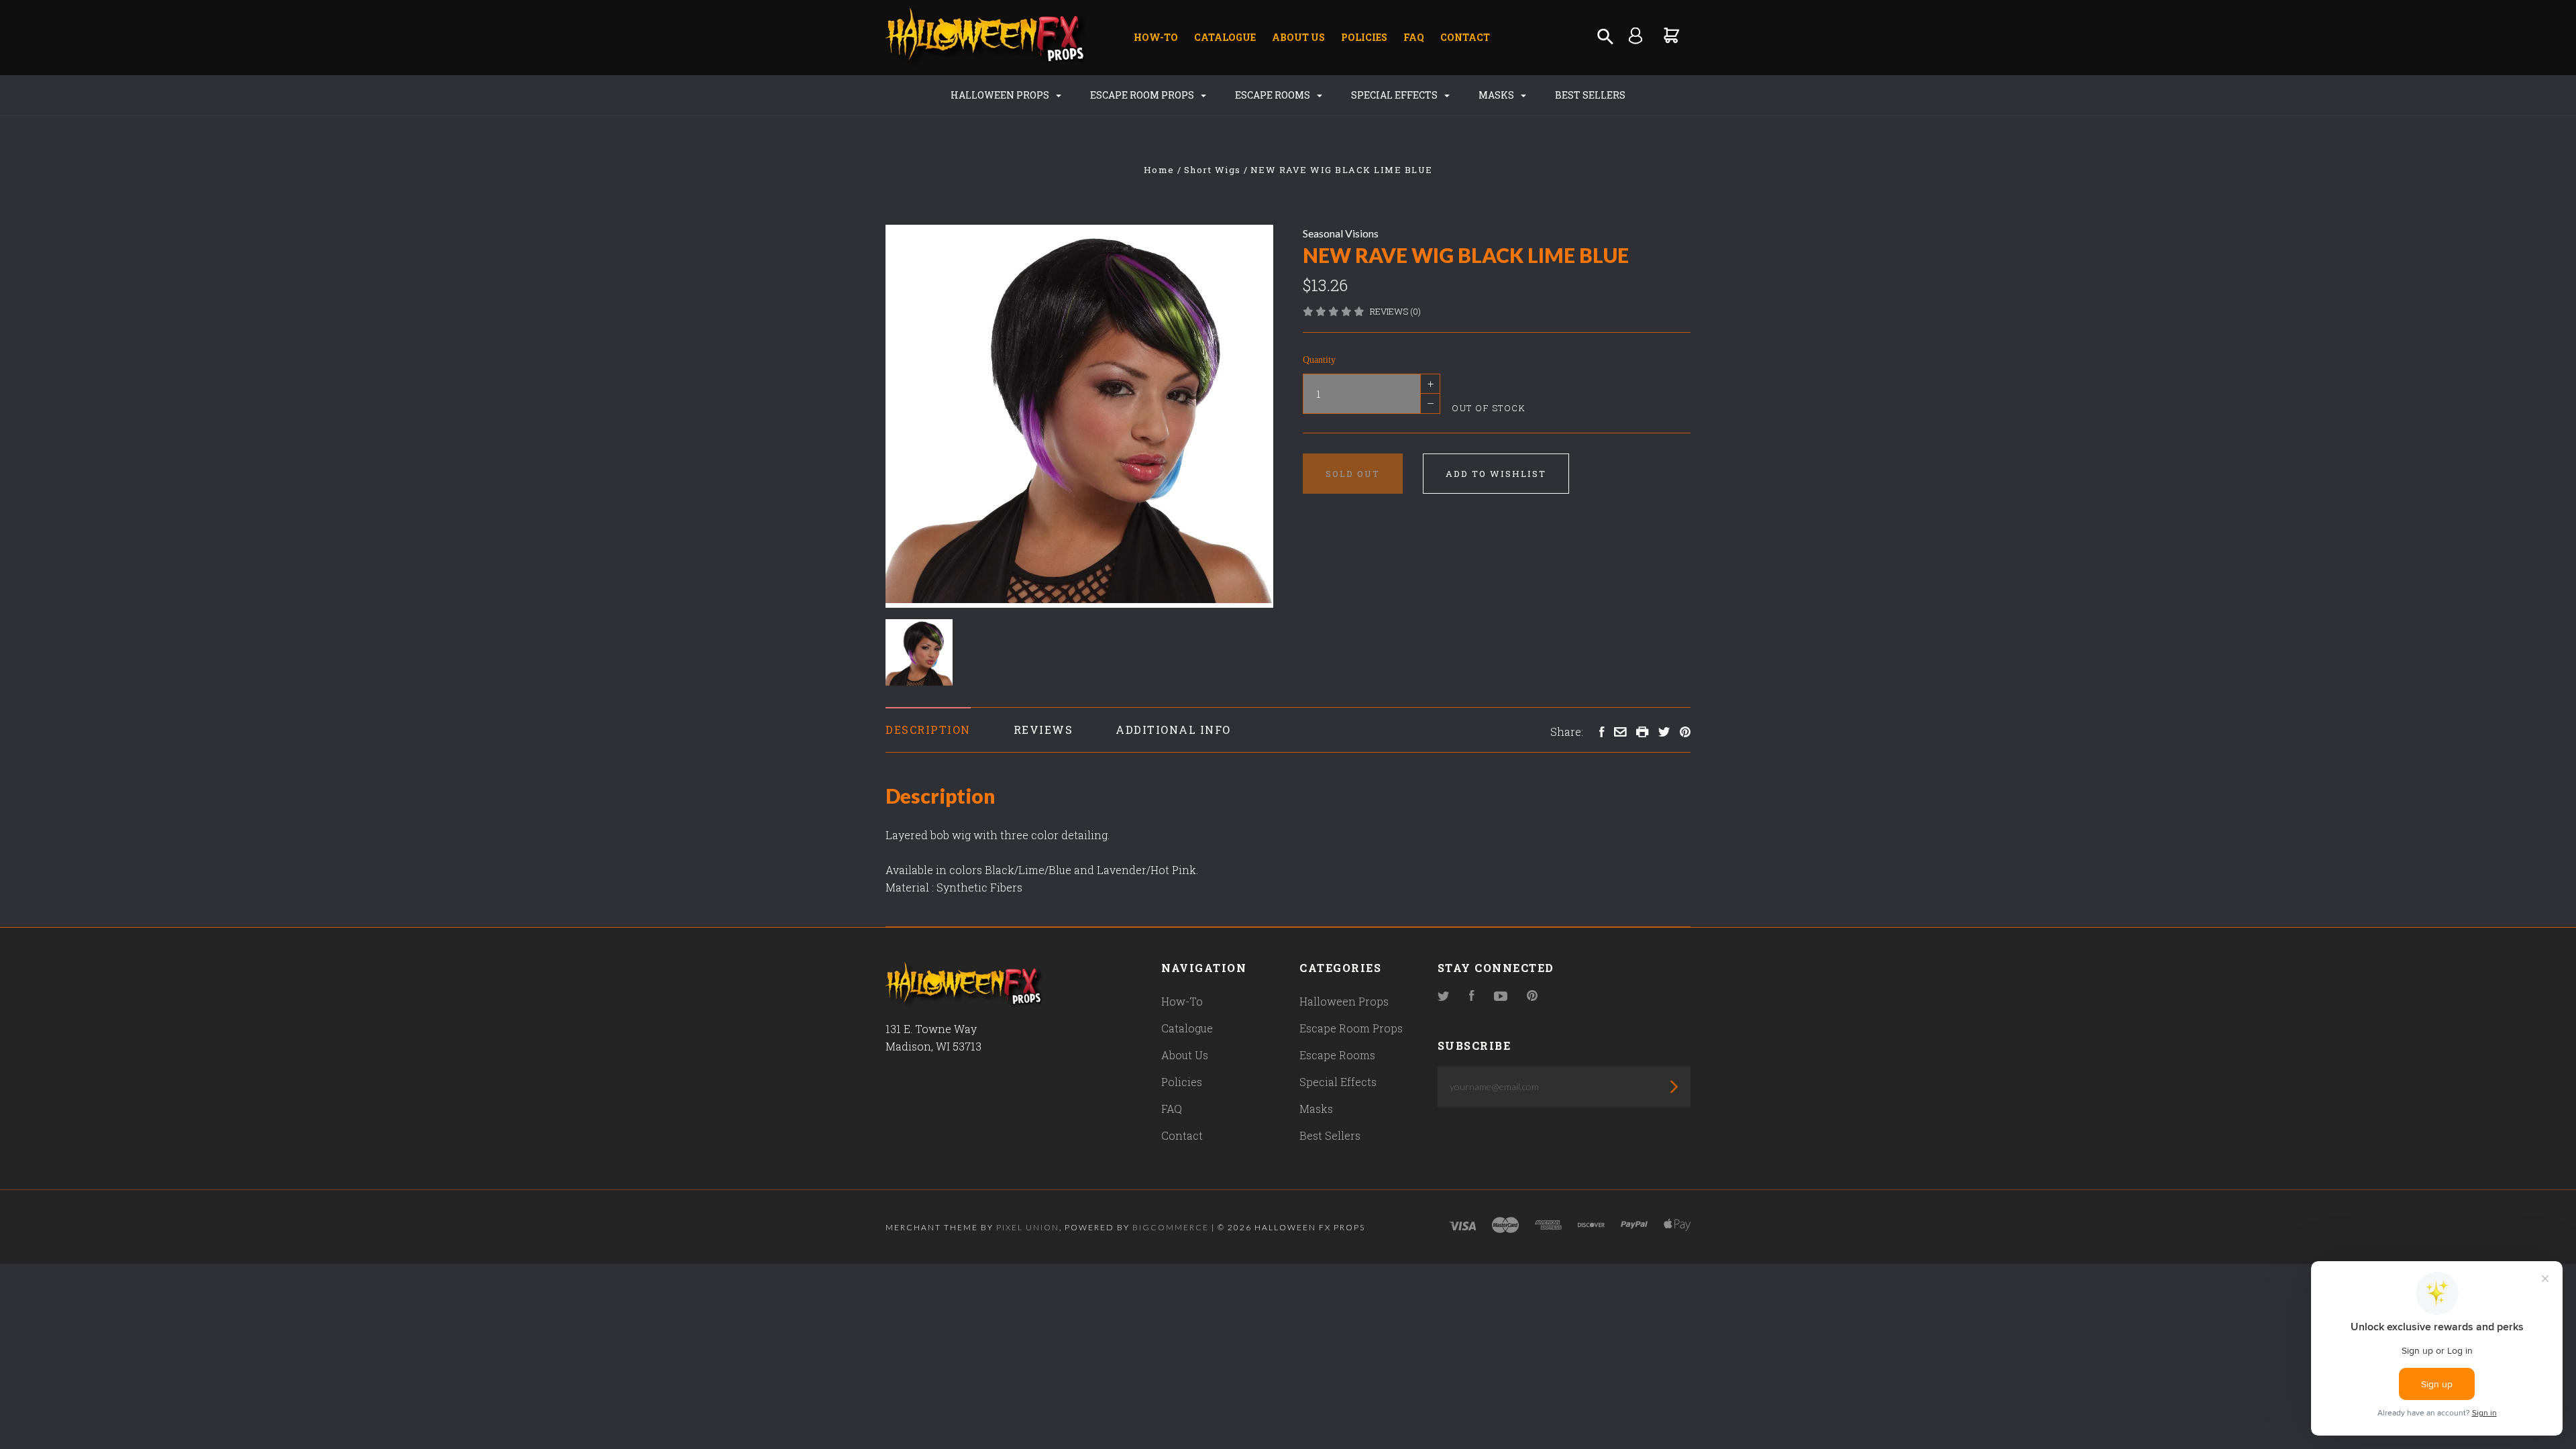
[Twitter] (1444, 997)
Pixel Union (1028, 1227)
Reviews (1043, 730)
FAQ (1414, 37)
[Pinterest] (1532, 997)
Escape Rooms (1274, 95)
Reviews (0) (1395, 311)
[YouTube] (1501, 997)
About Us (1298, 37)
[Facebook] (1472, 997)
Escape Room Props (1143, 95)
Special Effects (1395, 95)
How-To (1156, 37)
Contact (1465, 37)
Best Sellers (1590, 95)
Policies (1364, 37)
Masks (1497, 95)
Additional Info (1173, 730)
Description (928, 730)
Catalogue (1225, 37)
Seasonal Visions (1341, 233)
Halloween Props (1001, 95)
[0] (1672, 35)
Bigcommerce (1171, 1227)
